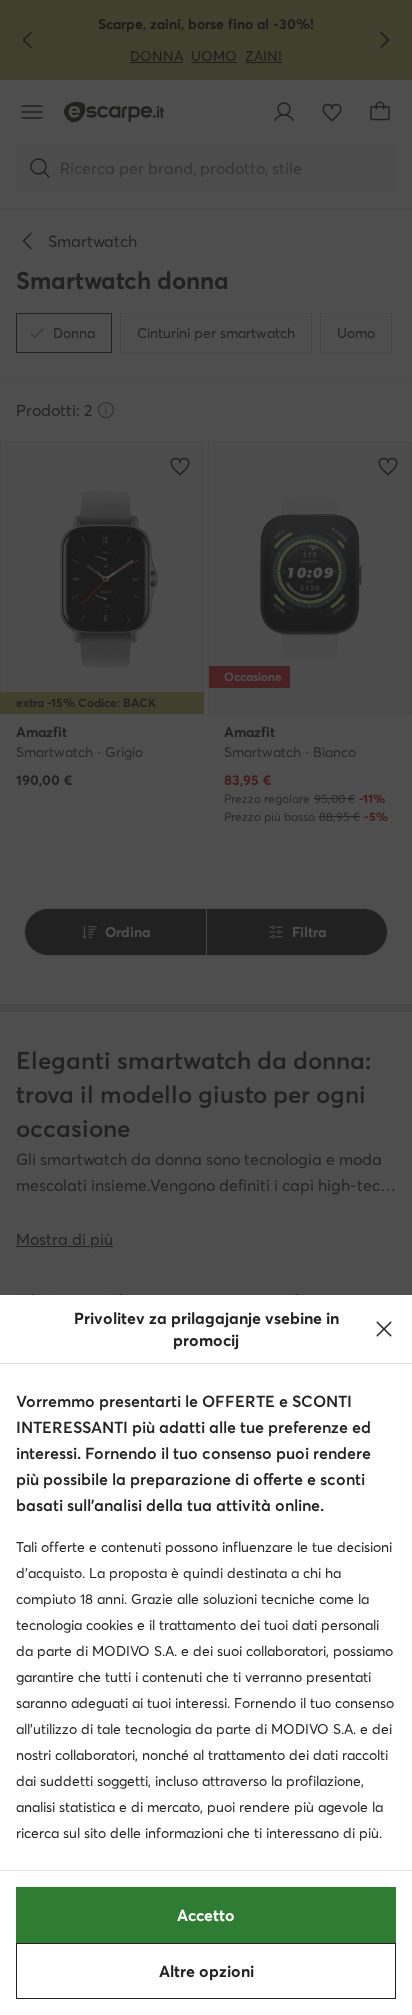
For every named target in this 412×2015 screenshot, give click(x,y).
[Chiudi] (384, 1329)
